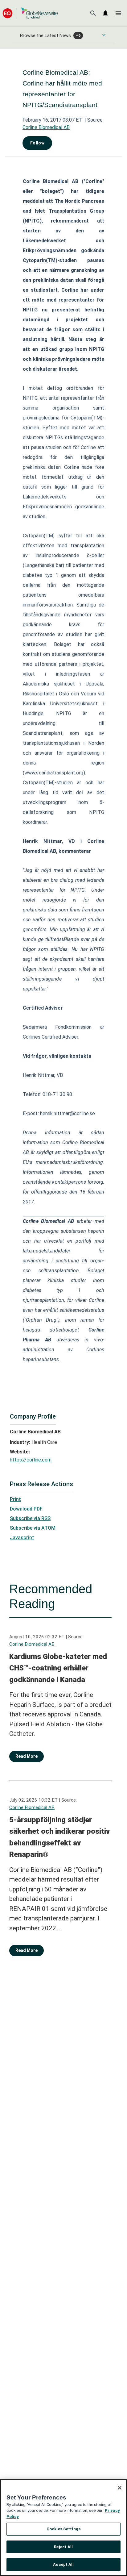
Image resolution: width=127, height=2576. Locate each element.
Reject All (63, 2547)
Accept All (63, 2564)
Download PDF (26, 1509)
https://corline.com (31, 1460)
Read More (27, 1756)
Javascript (22, 1538)
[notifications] (105, 13)
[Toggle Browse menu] (104, 35)
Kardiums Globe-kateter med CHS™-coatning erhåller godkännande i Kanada (58, 1668)
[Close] (120, 2488)
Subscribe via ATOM (33, 1528)
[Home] (30, 13)
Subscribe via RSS (30, 1518)
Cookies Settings (63, 2529)
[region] (63, 2528)
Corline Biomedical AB (46, 127)
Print (15, 1499)
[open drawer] (118, 13)
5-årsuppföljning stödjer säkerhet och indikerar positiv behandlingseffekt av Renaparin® (59, 1837)
